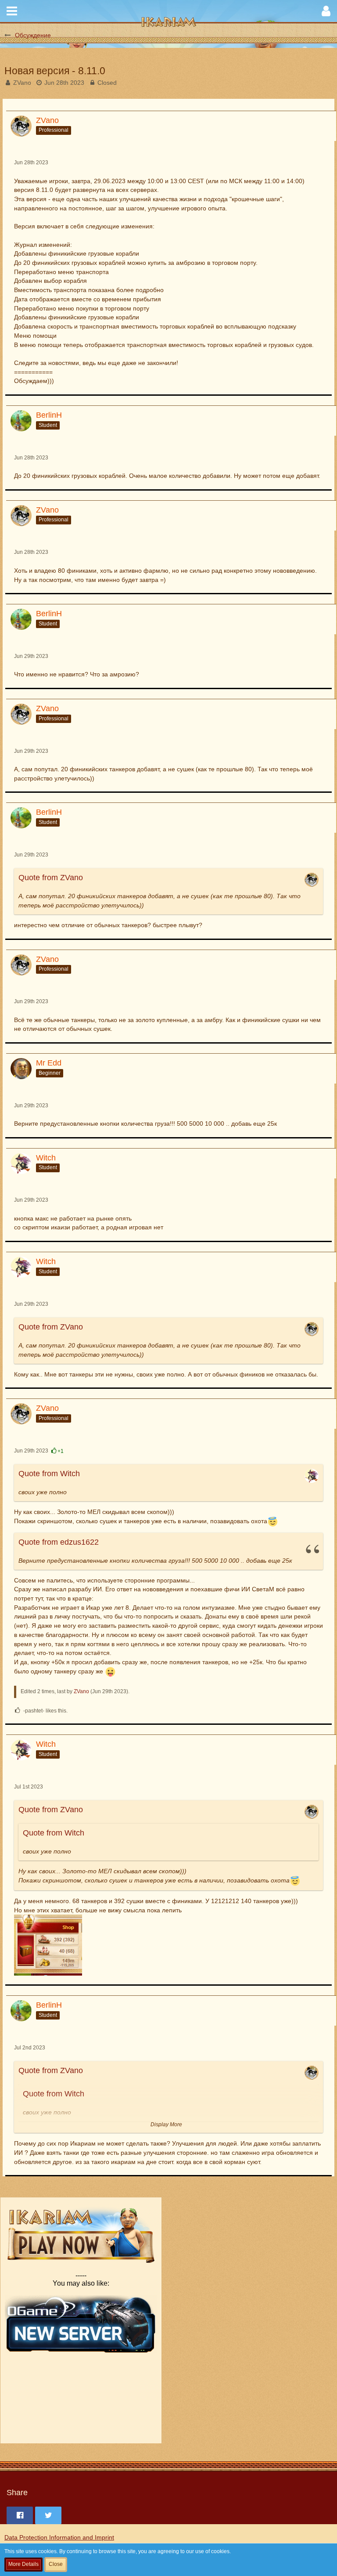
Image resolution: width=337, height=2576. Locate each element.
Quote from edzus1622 (59, 1542)
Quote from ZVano (51, 878)
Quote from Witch (49, 1474)
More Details (23, 2564)
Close (56, 2564)
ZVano (22, 83)
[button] (12, 11)
